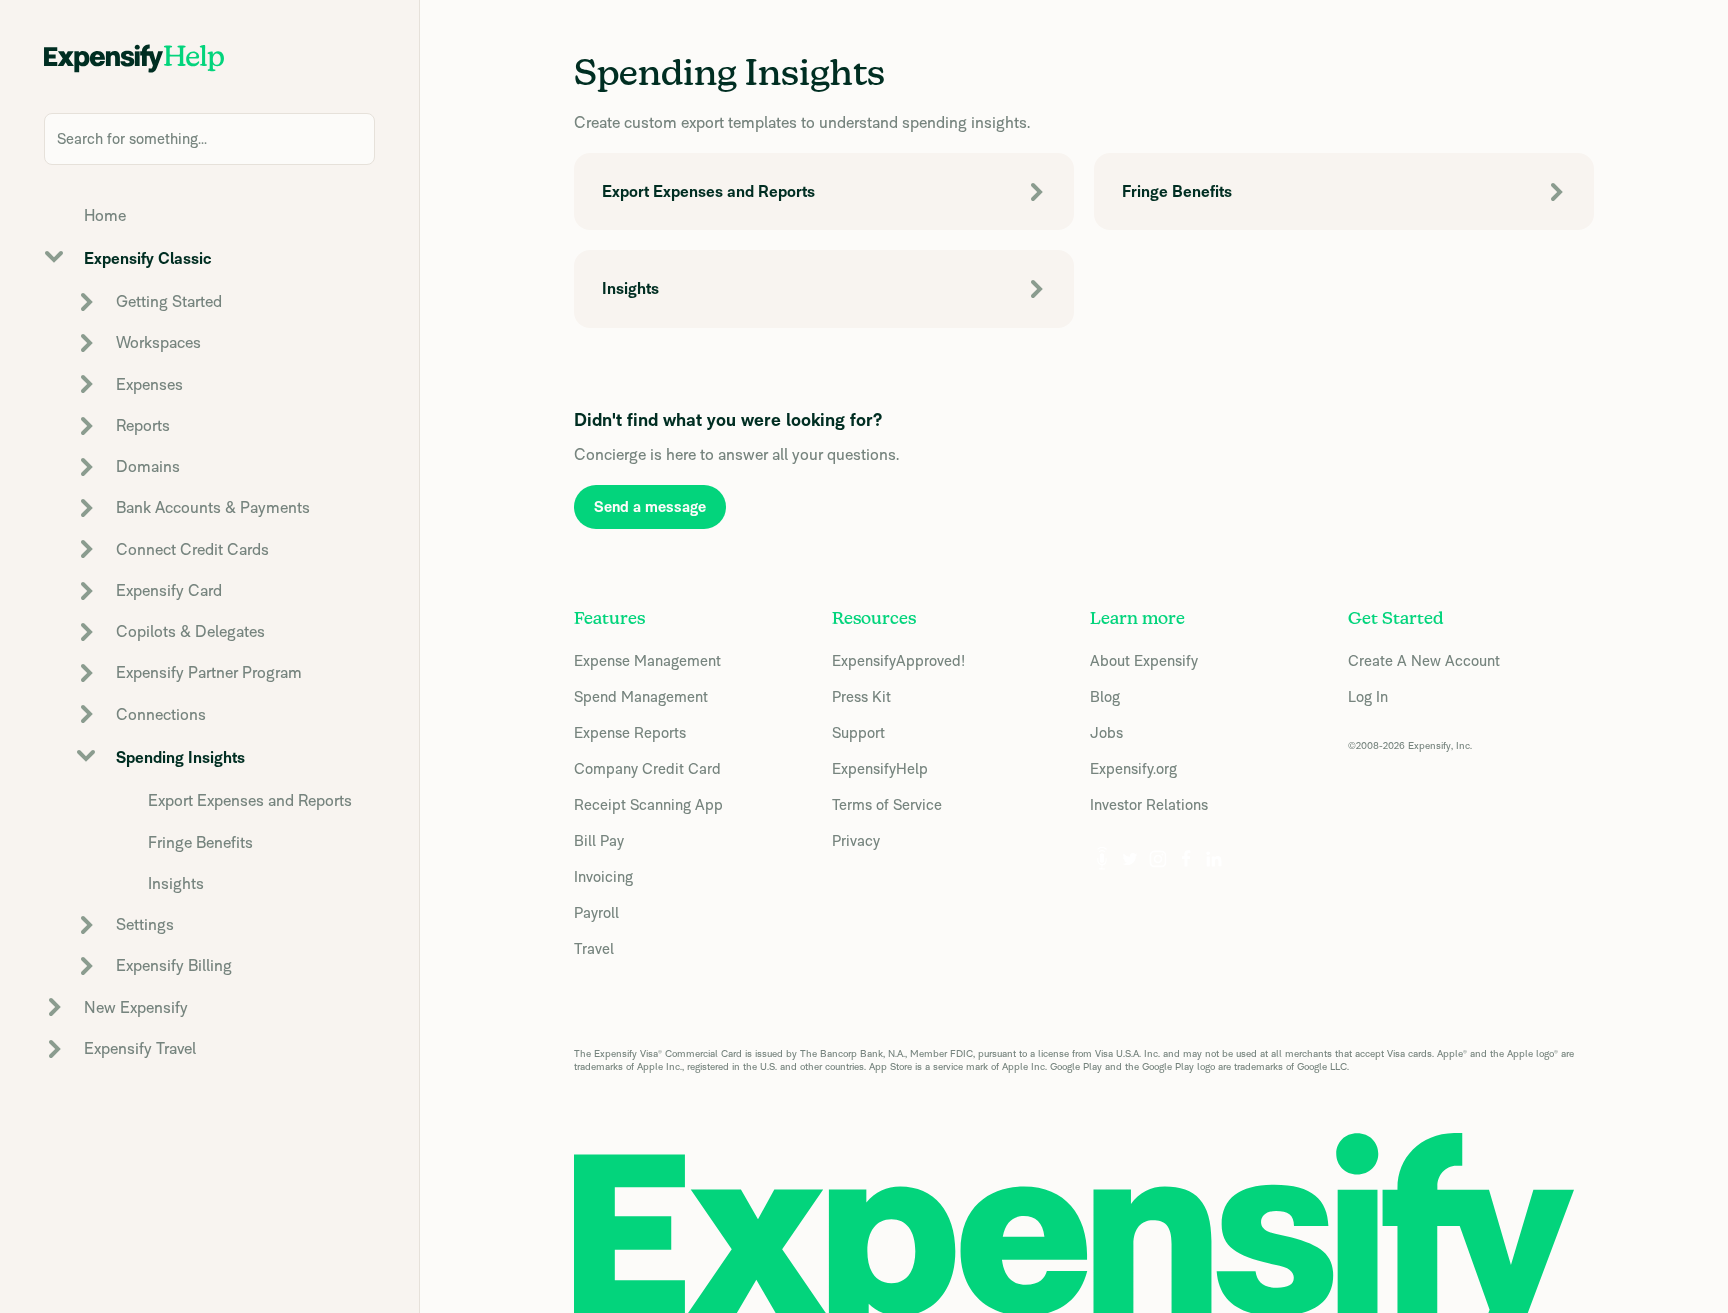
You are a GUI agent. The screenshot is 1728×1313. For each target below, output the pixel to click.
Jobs (1106, 732)
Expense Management (647, 660)
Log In (1368, 696)
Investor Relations (1149, 804)
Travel (594, 948)
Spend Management (641, 696)
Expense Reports (630, 732)
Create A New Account (1424, 660)
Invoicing (603, 876)
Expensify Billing (174, 965)
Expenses (149, 384)
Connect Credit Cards (192, 549)
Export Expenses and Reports (250, 800)
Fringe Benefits (200, 842)
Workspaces (158, 342)
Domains (148, 466)
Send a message (650, 506)
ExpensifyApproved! (898, 660)
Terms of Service (887, 804)
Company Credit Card (647, 768)
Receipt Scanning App (648, 804)
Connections (161, 714)
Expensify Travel (140, 1048)
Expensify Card (169, 590)
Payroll (596, 912)
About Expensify (1144, 660)
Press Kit (861, 696)
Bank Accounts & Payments (213, 507)
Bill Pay (599, 840)
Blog (1105, 696)
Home (105, 215)
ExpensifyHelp (880, 768)
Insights (176, 883)
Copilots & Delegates (190, 631)
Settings (145, 924)
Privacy (856, 840)
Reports (143, 425)
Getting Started (169, 301)
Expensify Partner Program (209, 672)
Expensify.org (1133, 768)
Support (858, 732)
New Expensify (136, 1007)
